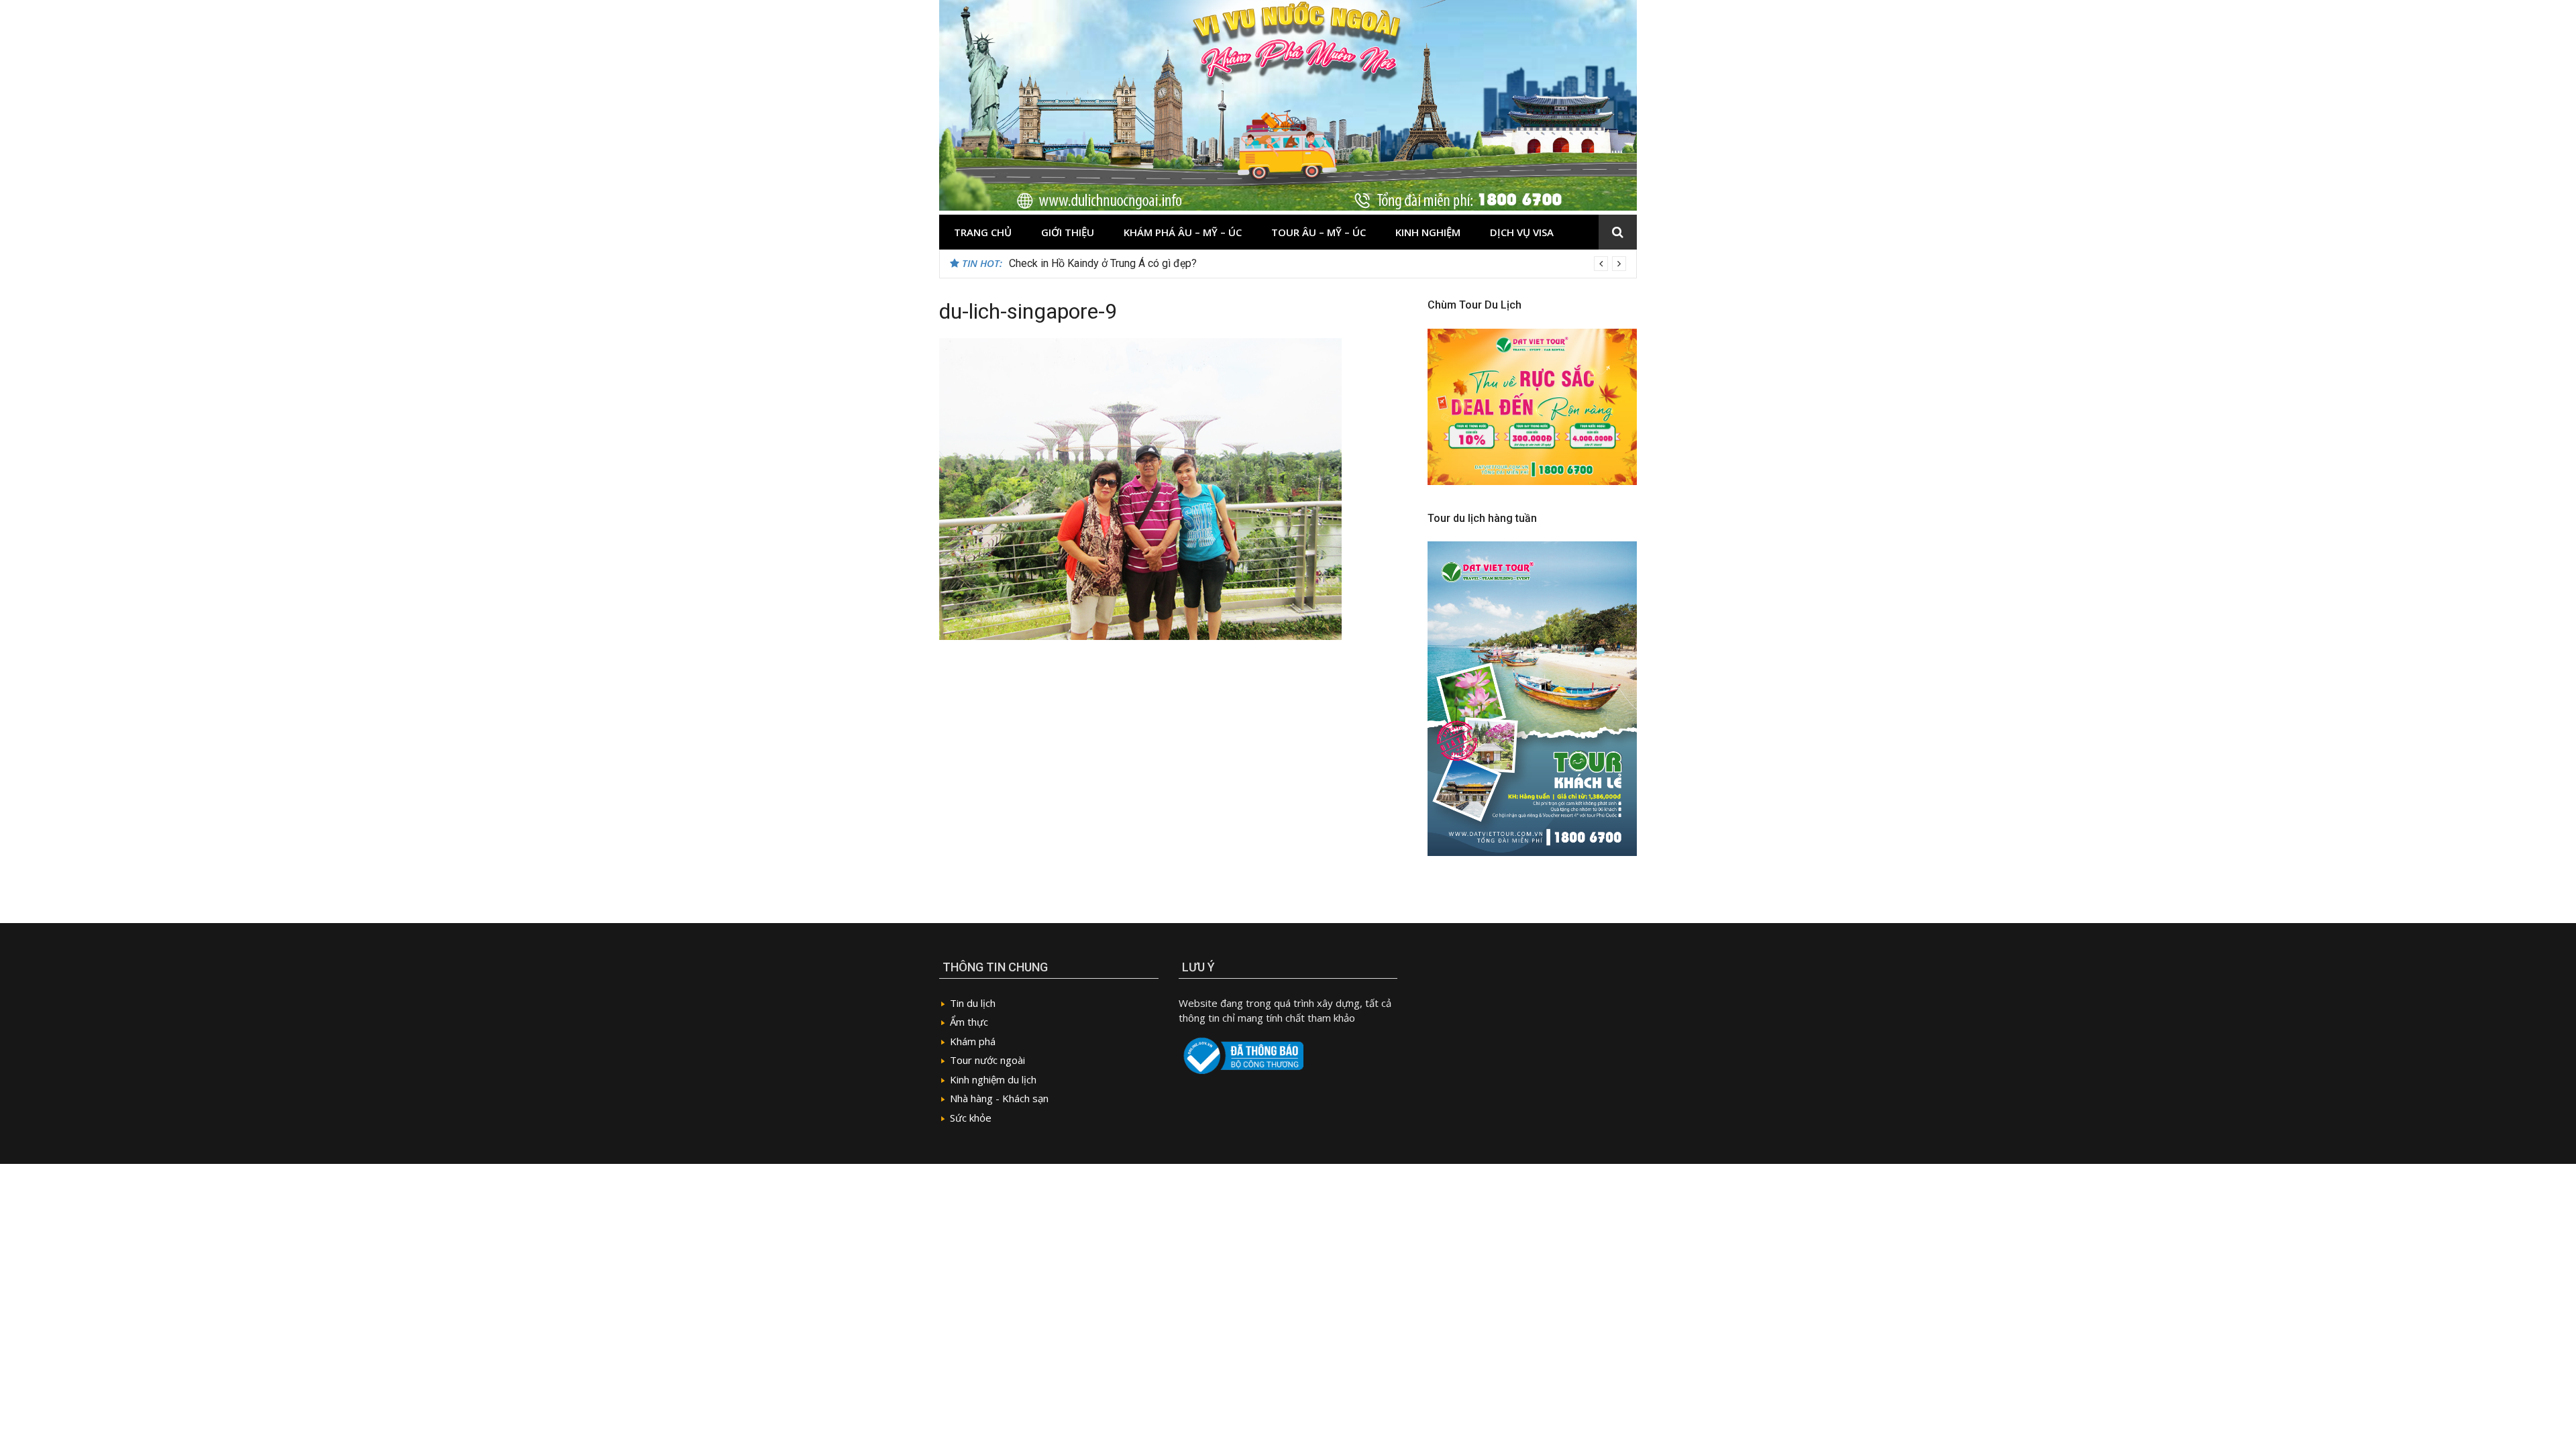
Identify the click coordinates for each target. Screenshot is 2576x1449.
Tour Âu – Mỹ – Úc (1319, 232)
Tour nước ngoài (987, 1060)
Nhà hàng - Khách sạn (999, 1098)
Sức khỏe (971, 1118)
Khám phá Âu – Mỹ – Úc (1183, 232)
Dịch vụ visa (1522, 232)
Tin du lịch (973, 1003)
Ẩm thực (969, 1022)
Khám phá (973, 1041)
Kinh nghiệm (1428, 232)
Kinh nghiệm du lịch (993, 1079)
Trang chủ (983, 232)
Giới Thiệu (1068, 232)
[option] (1318, 264)
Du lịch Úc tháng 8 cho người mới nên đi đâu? (1114, 263)
